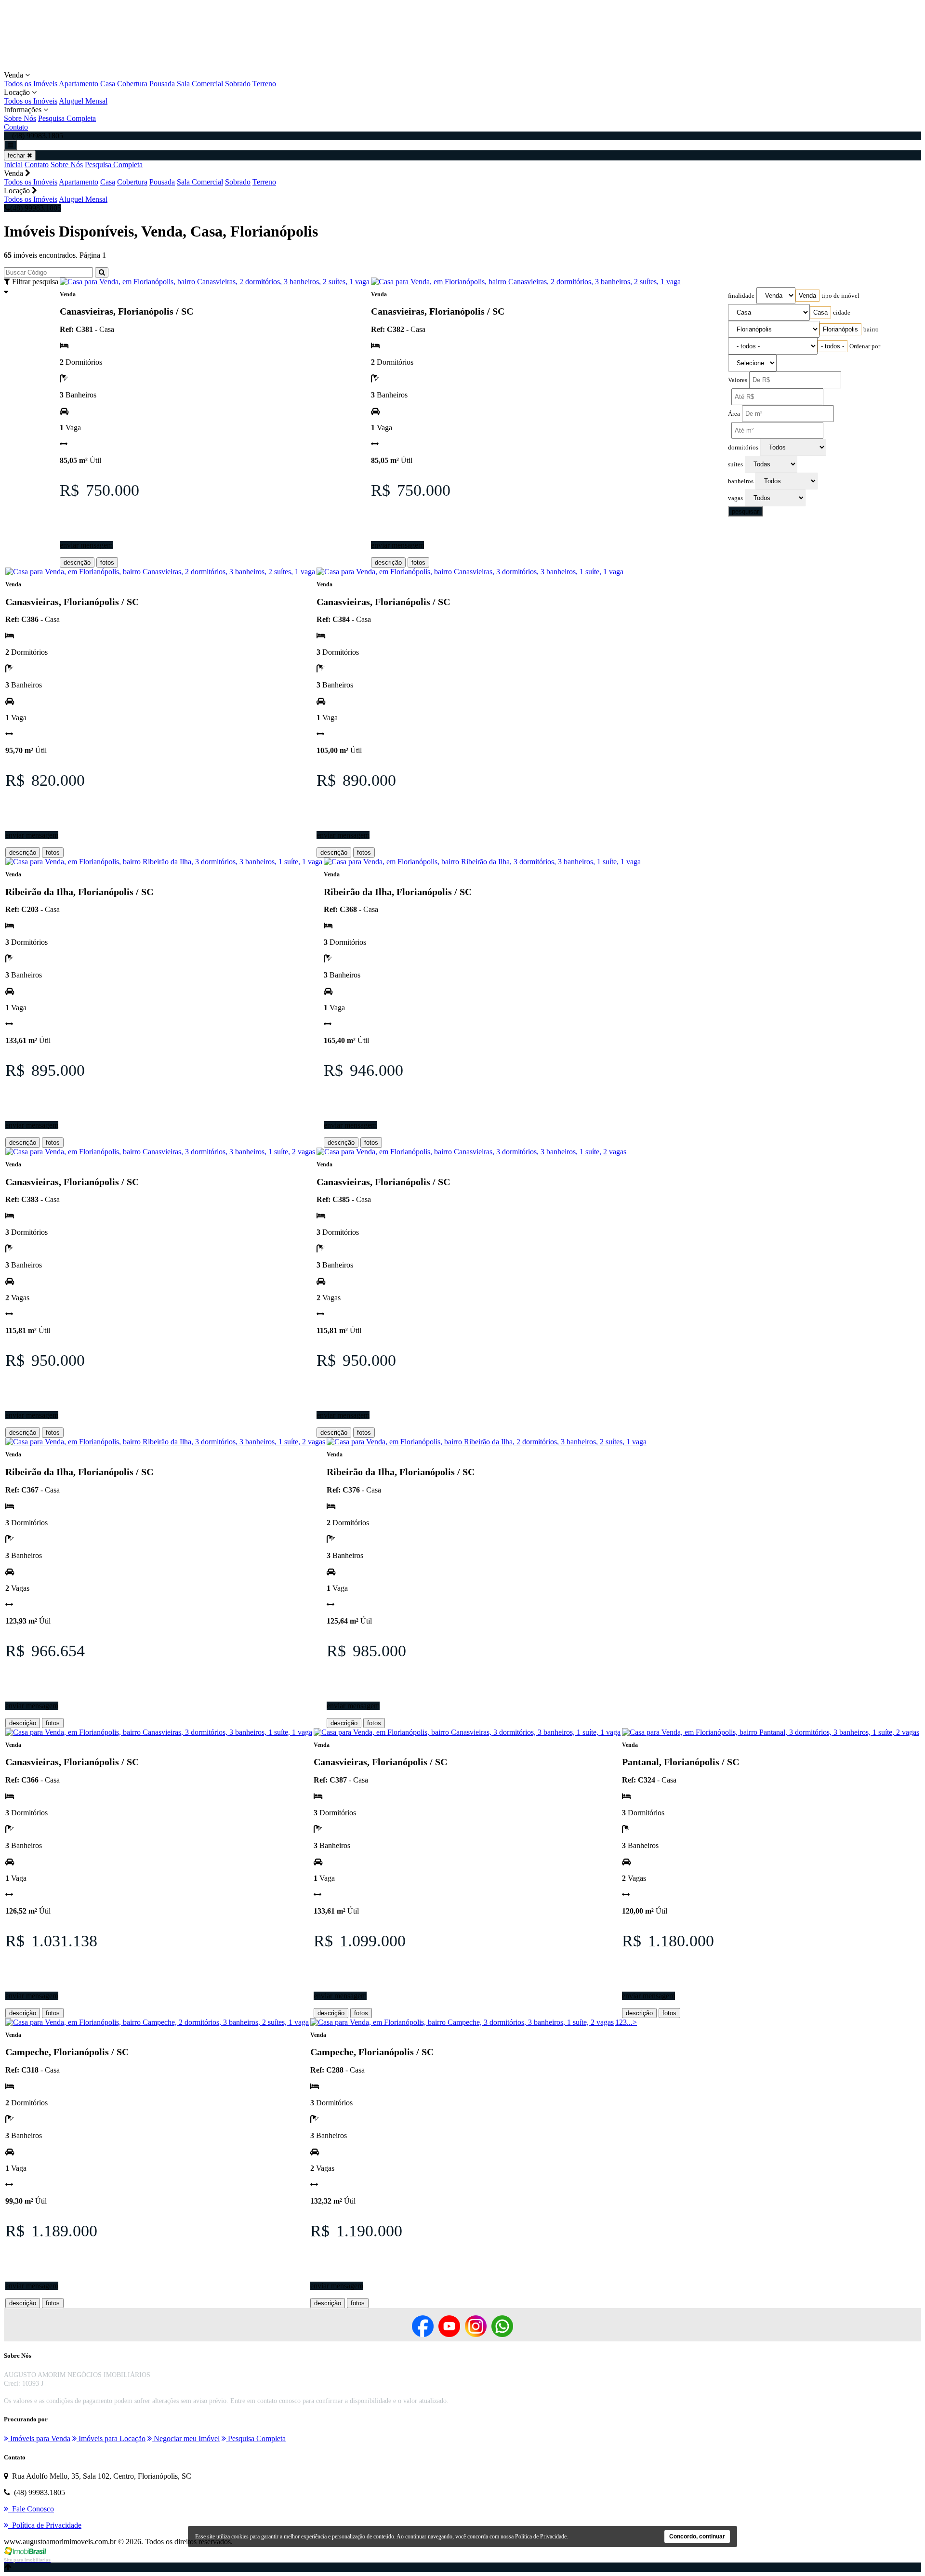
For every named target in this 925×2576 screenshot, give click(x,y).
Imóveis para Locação (111, 2438)
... (630, 2022)
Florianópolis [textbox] (840, 329)
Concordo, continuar (697, 2536)
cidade (842, 313)
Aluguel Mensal (83, 101)
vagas (735, 498)
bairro (871, 330)
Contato (16, 127)
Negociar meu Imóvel (186, 2438)
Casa (108, 84)
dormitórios (743, 448)
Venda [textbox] (807, 296)
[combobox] (807, 296)
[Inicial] (118, 66)
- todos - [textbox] (832, 346)
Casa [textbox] (820, 312)
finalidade (741, 296)
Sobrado (238, 84)
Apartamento (79, 84)
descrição (77, 562)
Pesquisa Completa (67, 118)
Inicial (13, 165)
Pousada (162, 84)
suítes (735, 464)
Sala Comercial (200, 84)
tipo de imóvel (840, 296)
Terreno (264, 84)
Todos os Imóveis (31, 84)
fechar (17, 155)
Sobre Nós (20, 118)
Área (734, 414)
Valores (738, 380)
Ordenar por (865, 346)
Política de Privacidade (541, 2536)
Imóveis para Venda (39, 2438)
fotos (107, 562)
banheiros (741, 481)
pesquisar (745, 511)
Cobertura (132, 84)
